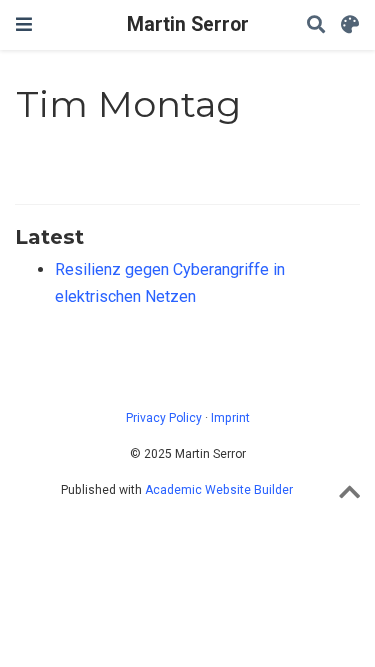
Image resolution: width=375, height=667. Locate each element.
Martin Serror (188, 24)
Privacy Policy (164, 418)
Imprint (230, 418)
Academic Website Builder (219, 490)
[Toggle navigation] (24, 24)
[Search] (316, 25)
